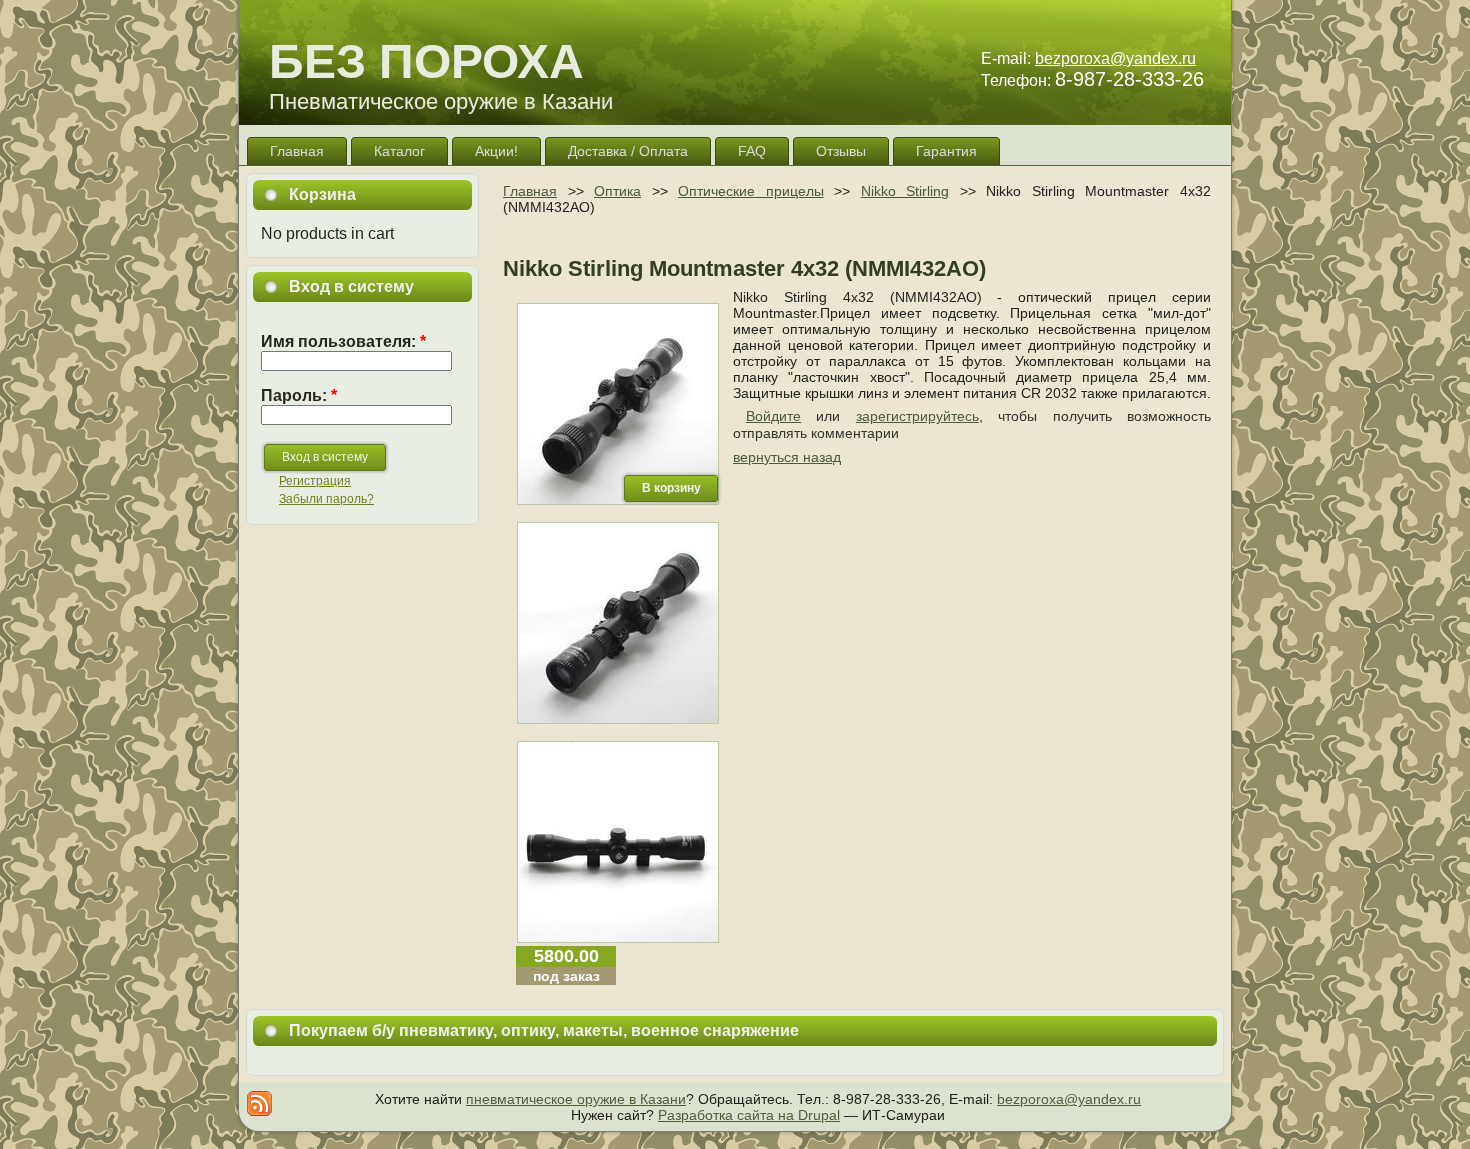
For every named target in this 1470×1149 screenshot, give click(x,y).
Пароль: (299, 395)
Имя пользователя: (343, 341)
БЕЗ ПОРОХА (426, 61)
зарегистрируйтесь (917, 416)
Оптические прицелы (751, 191)
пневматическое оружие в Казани (576, 1099)
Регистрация (315, 481)
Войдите (773, 416)
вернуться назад (787, 457)
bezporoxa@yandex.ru (1115, 58)
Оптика (617, 191)
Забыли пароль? (326, 499)
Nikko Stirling (905, 191)
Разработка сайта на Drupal (749, 1115)
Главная (530, 191)
